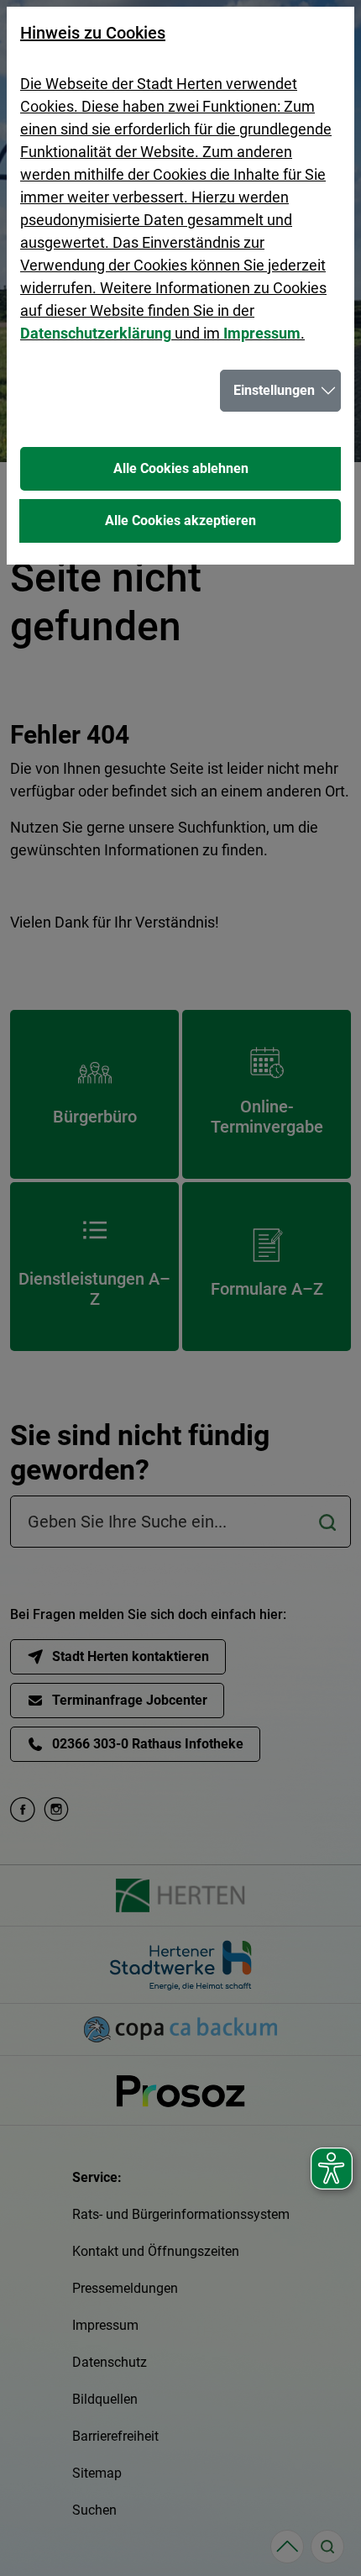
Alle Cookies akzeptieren (180, 520)
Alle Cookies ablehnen (181, 468)
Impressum (262, 333)
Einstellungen (274, 390)
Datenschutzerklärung (96, 333)
